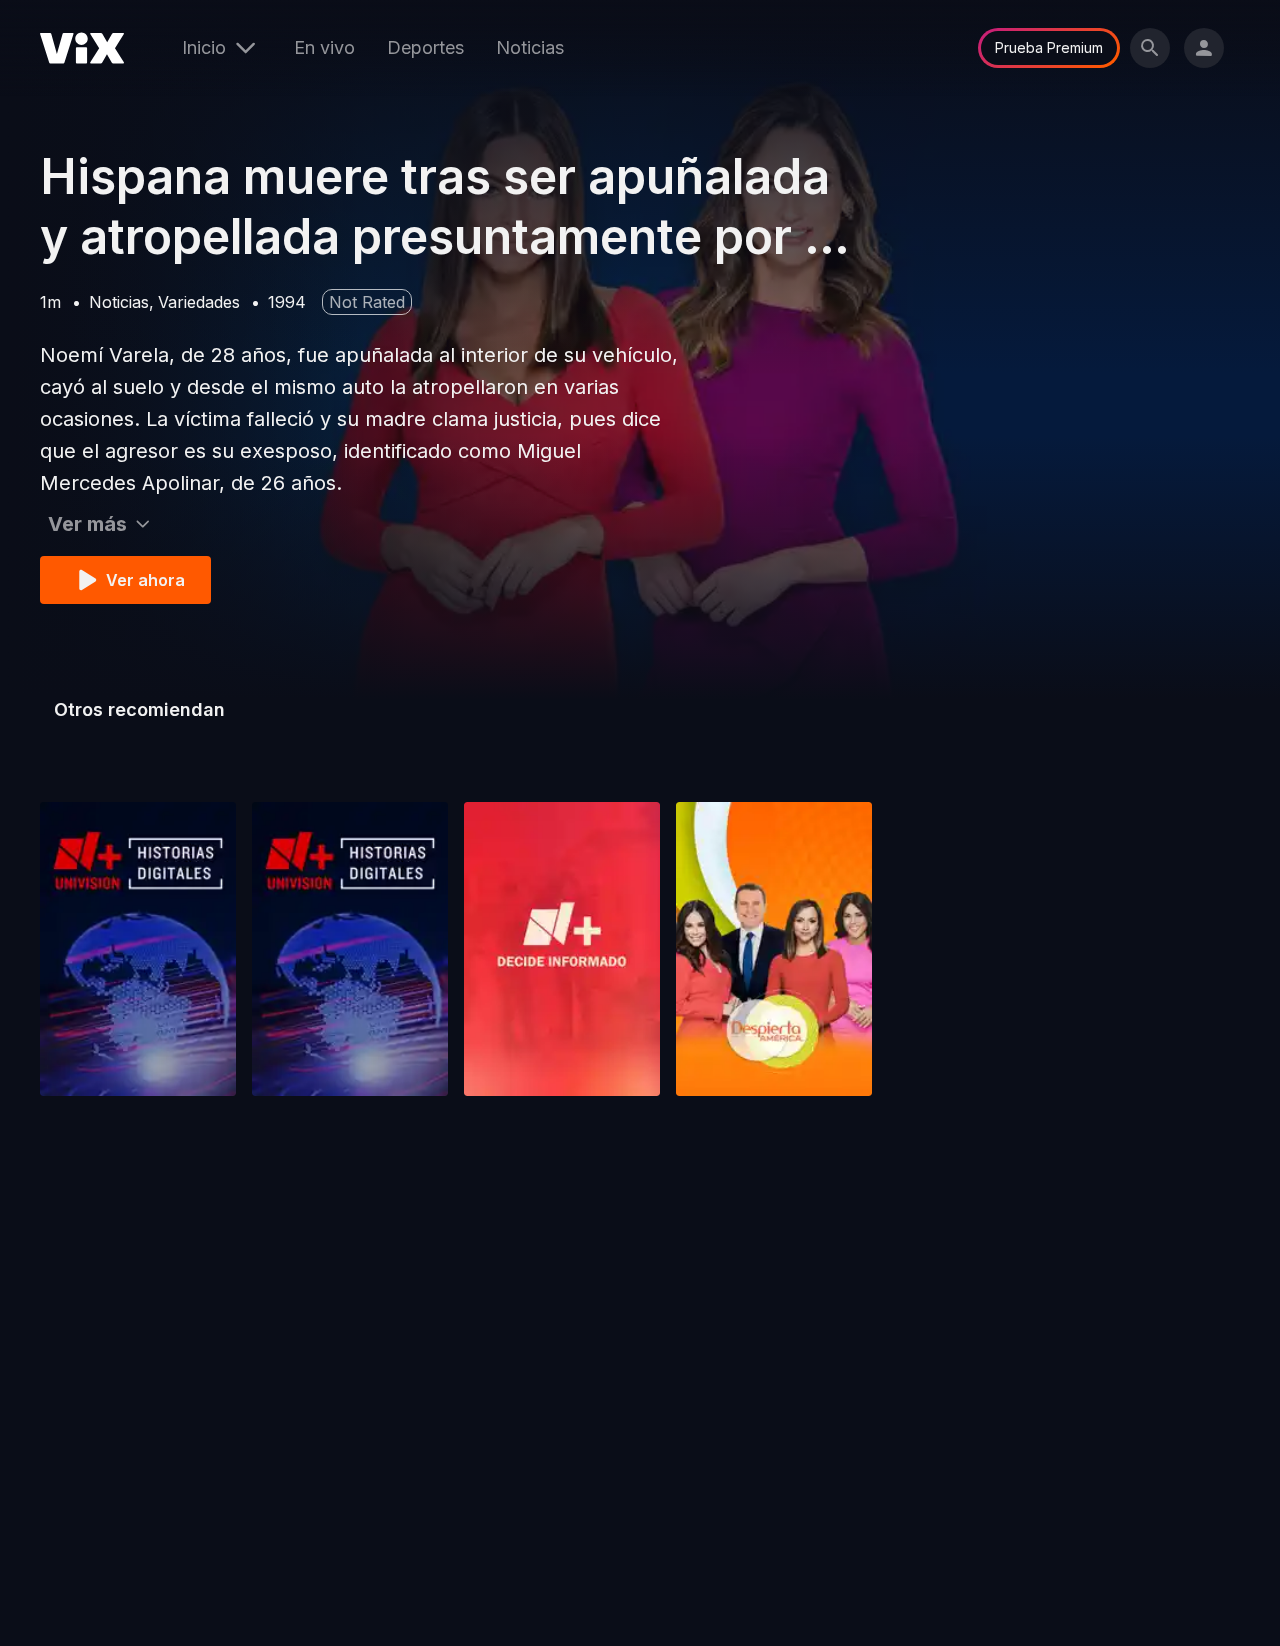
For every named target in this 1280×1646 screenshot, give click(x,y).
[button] (138, 949)
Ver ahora (145, 580)
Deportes (425, 47)
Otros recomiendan (139, 709)
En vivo (324, 47)
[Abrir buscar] (1150, 48)
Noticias (530, 47)
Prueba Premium (1049, 47)
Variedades (199, 302)
